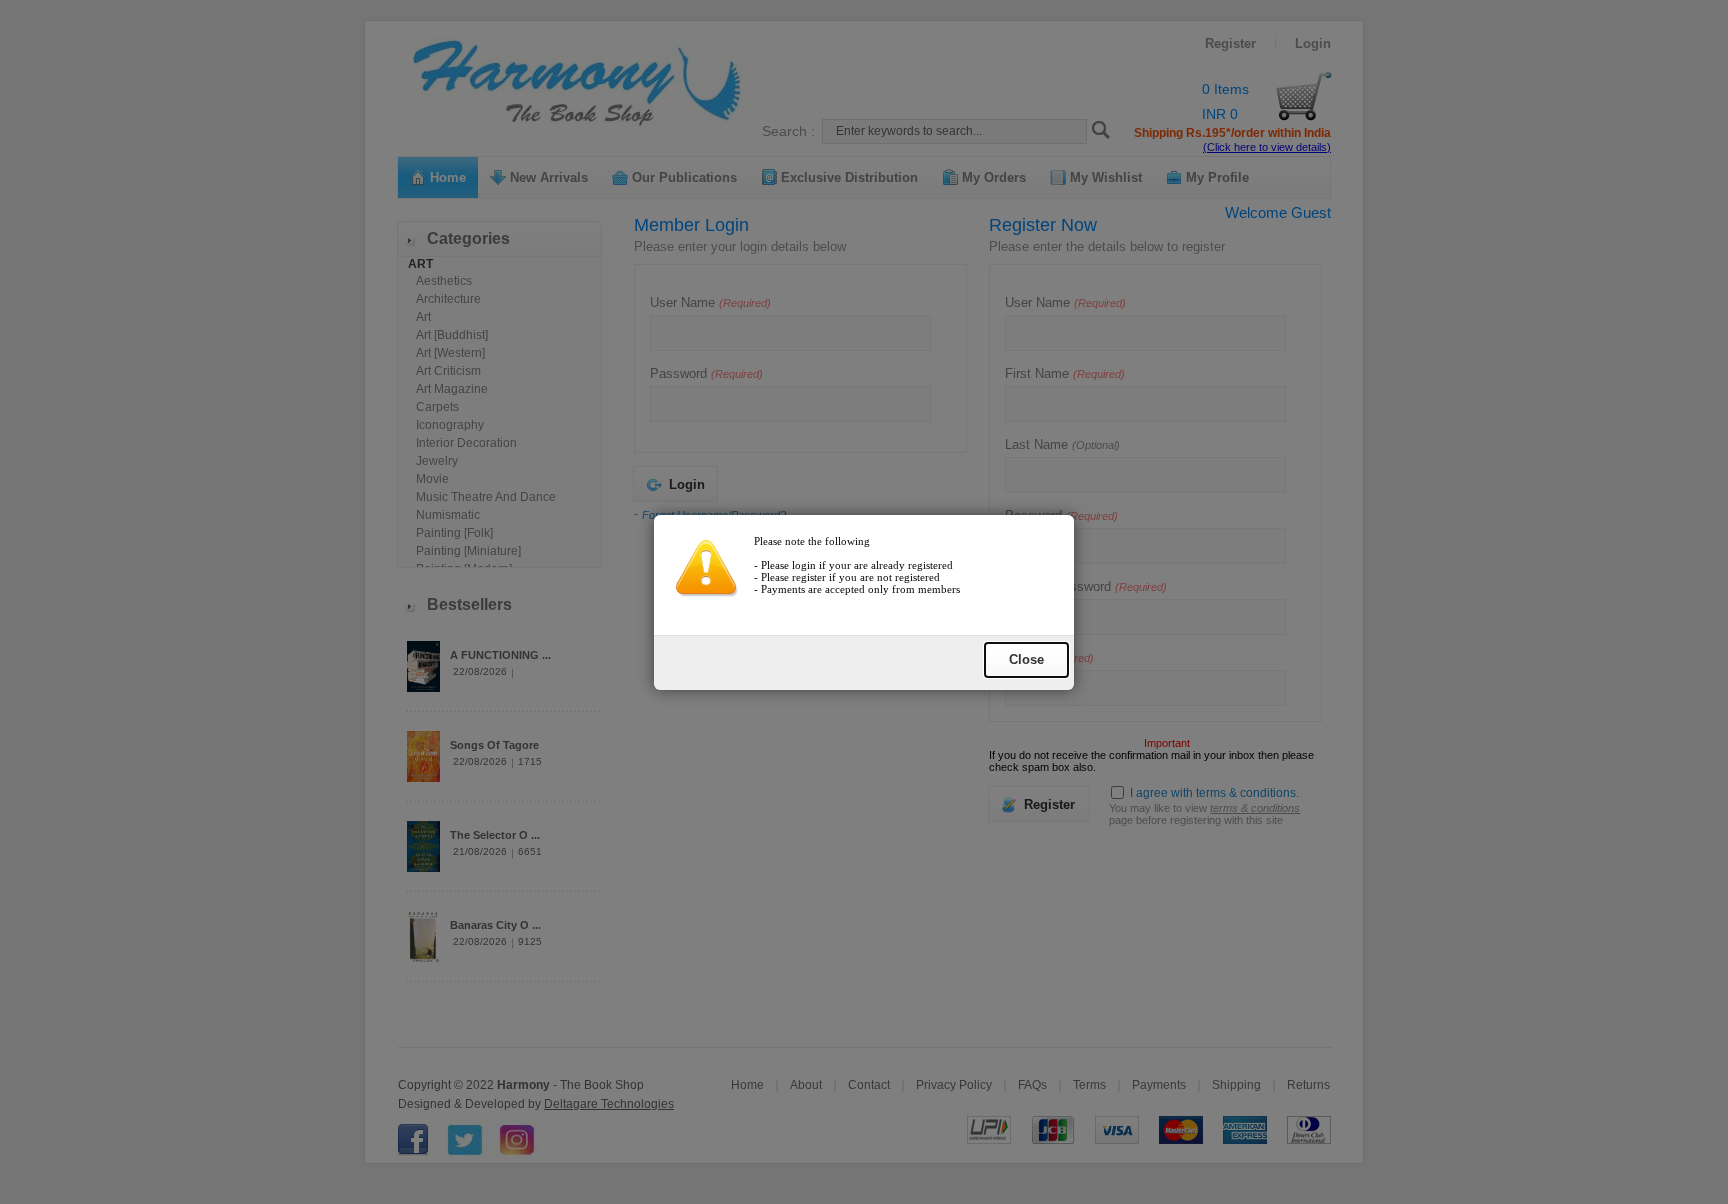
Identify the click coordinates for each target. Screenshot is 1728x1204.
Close (1026, 659)
